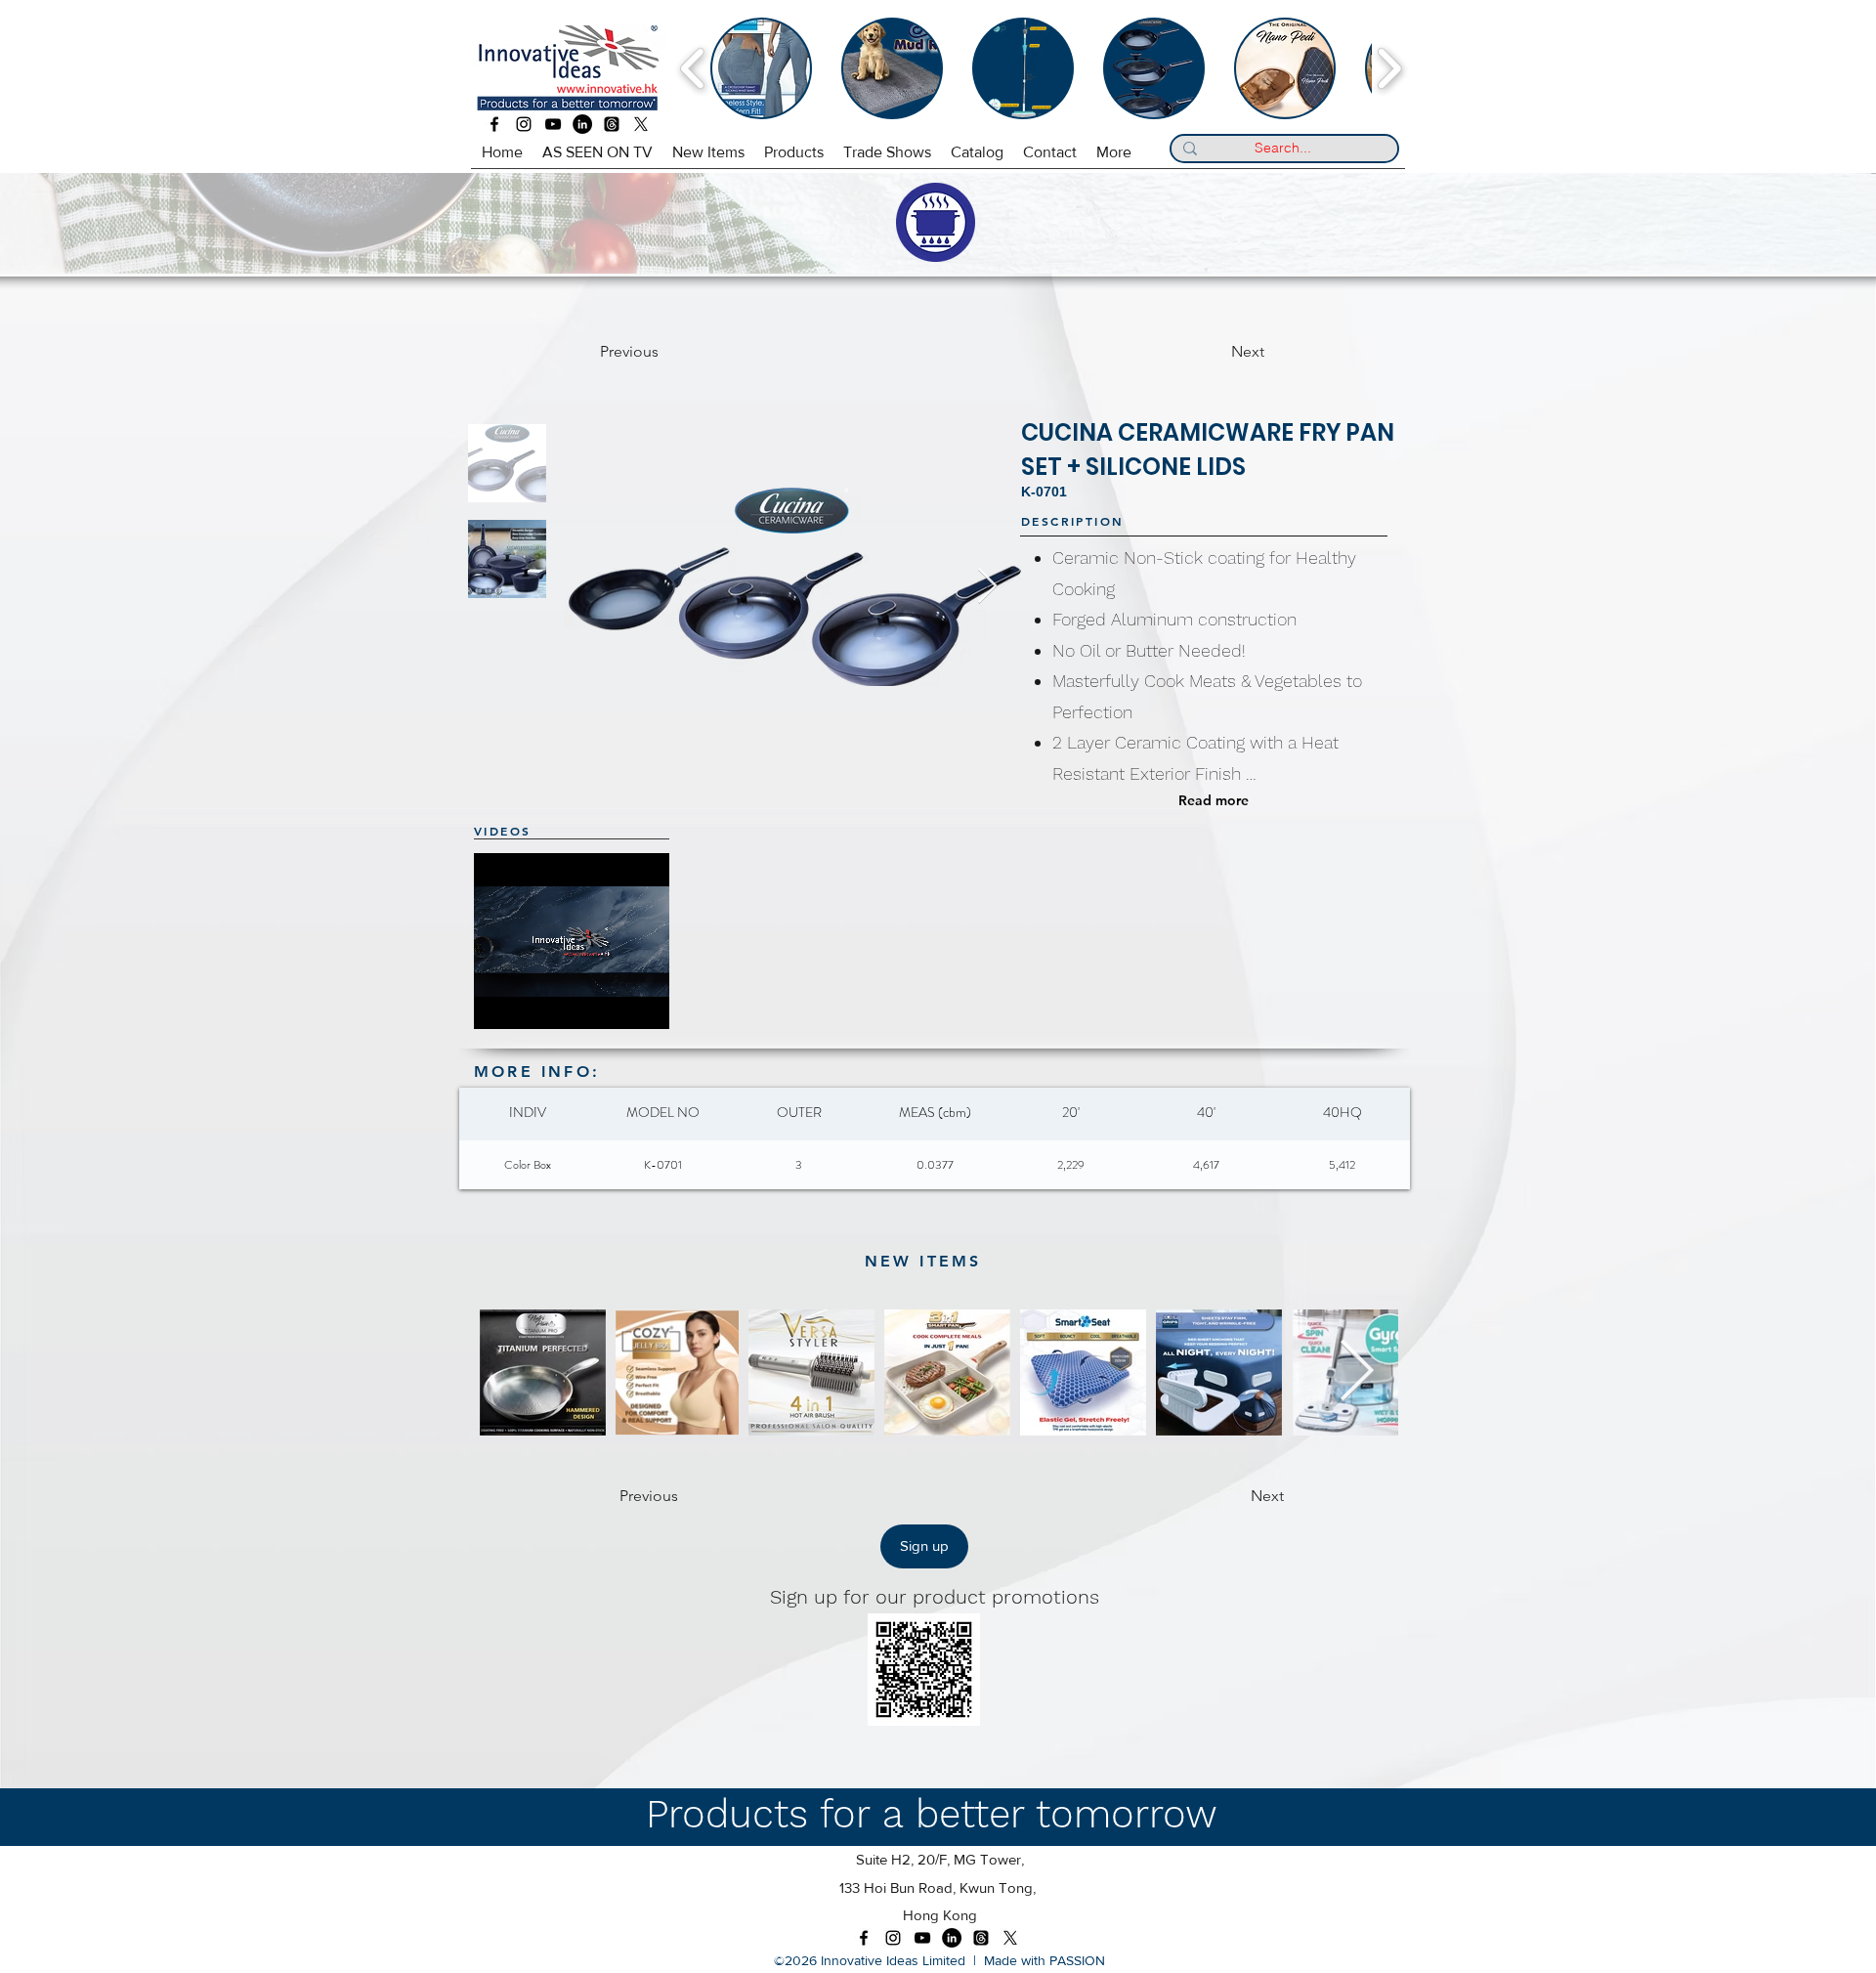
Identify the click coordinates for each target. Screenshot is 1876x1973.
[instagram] (524, 124)
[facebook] (494, 124)
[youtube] (553, 124)
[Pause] (499, 1003)
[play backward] (693, 68)
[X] (641, 124)
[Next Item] (987, 587)
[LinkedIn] (582, 124)
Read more (1214, 800)
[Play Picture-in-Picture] (662, 1003)
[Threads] (612, 124)
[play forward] (1389, 68)
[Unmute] (533, 1003)
